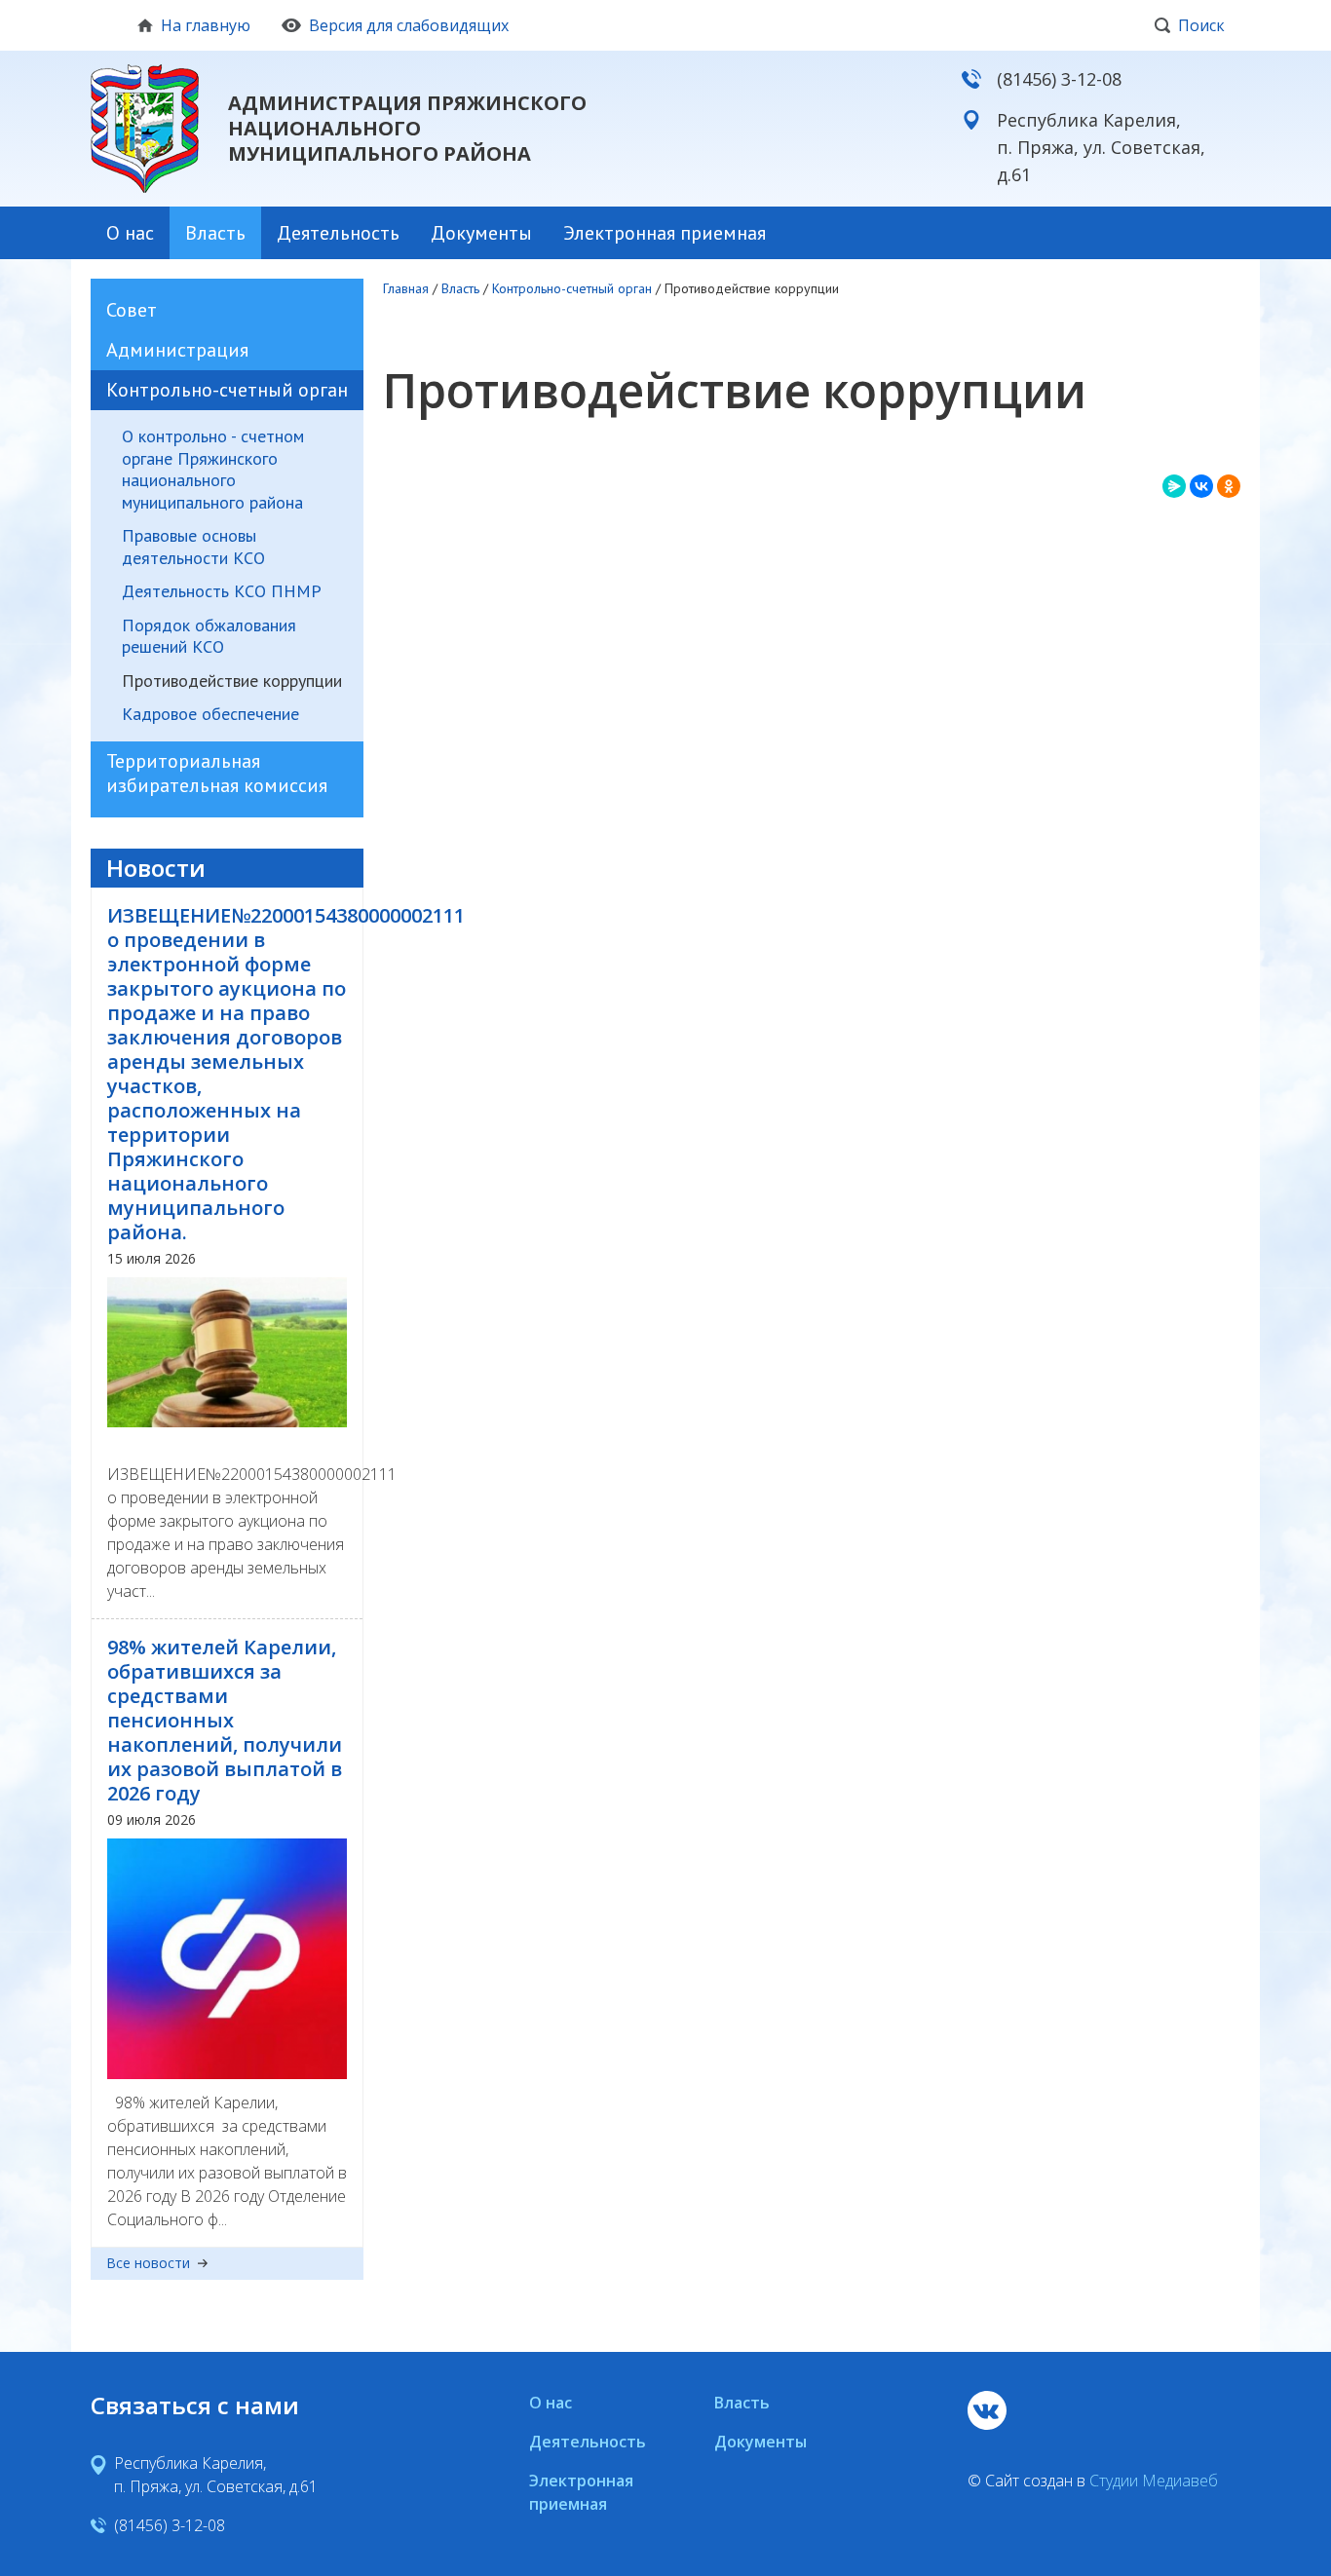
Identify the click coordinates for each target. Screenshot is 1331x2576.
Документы (481, 233)
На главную (206, 25)
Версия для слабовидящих (409, 25)
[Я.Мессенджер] (1174, 486)
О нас (130, 233)
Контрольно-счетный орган (227, 390)
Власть (215, 233)
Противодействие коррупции (232, 681)
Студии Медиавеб (1154, 2481)
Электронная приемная (665, 233)
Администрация (177, 350)
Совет (132, 310)
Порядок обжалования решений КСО (209, 637)
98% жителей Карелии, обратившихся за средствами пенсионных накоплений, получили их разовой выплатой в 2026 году (225, 1720)
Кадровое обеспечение (210, 714)
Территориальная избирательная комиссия (217, 773)
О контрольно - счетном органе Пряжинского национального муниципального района (213, 470)
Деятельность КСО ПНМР (222, 591)
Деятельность (338, 233)
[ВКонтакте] (1201, 486)
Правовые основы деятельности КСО (193, 547)
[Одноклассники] (1229, 486)
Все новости (148, 2264)
